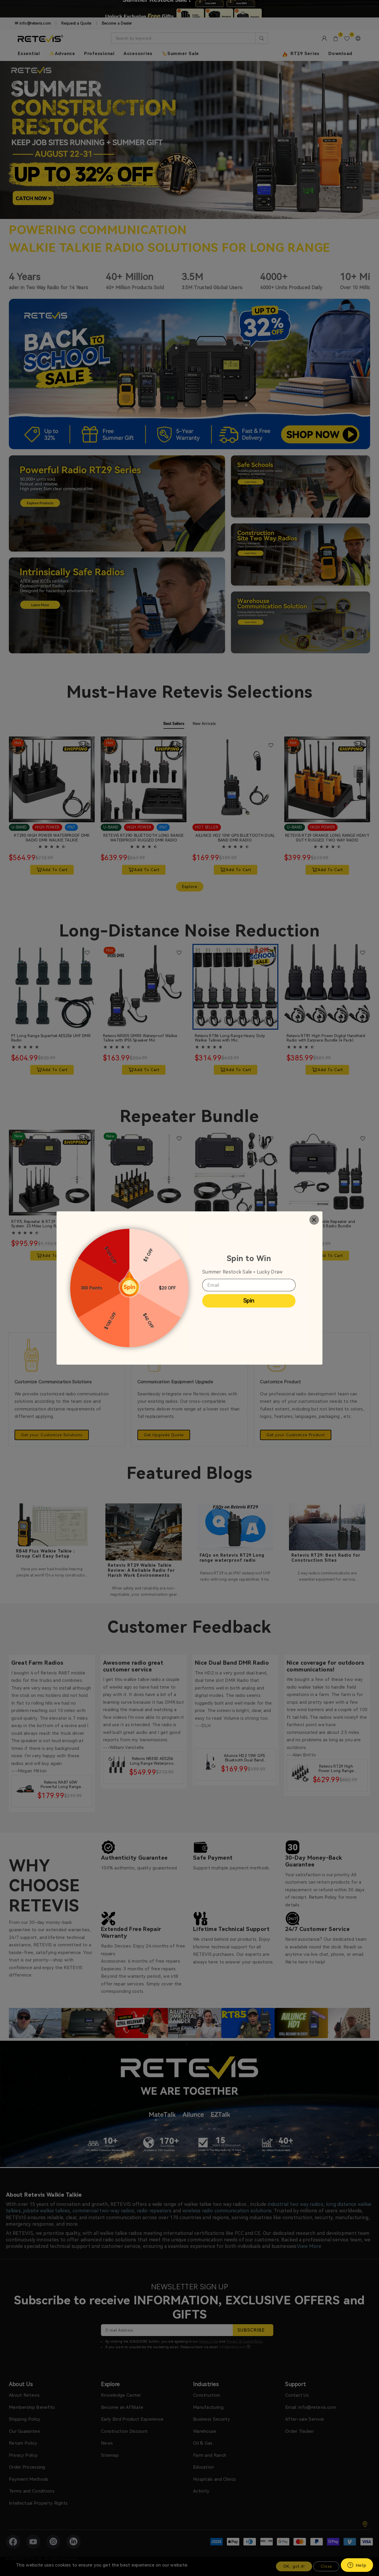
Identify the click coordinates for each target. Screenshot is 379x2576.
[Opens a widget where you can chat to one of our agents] (357, 2566)
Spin (249, 1301)
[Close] (314, 1220)
